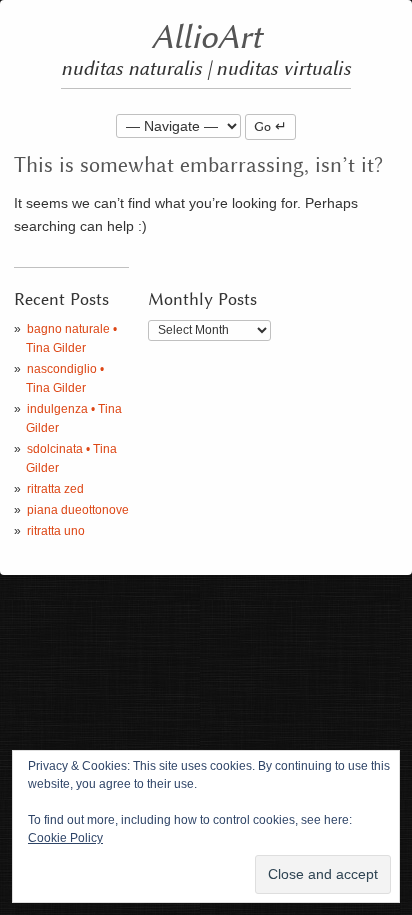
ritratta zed (55, 489)
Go (262, 127)
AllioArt (206, 38)
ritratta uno (56, 531)
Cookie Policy (65, 838)
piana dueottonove (78, 510)
